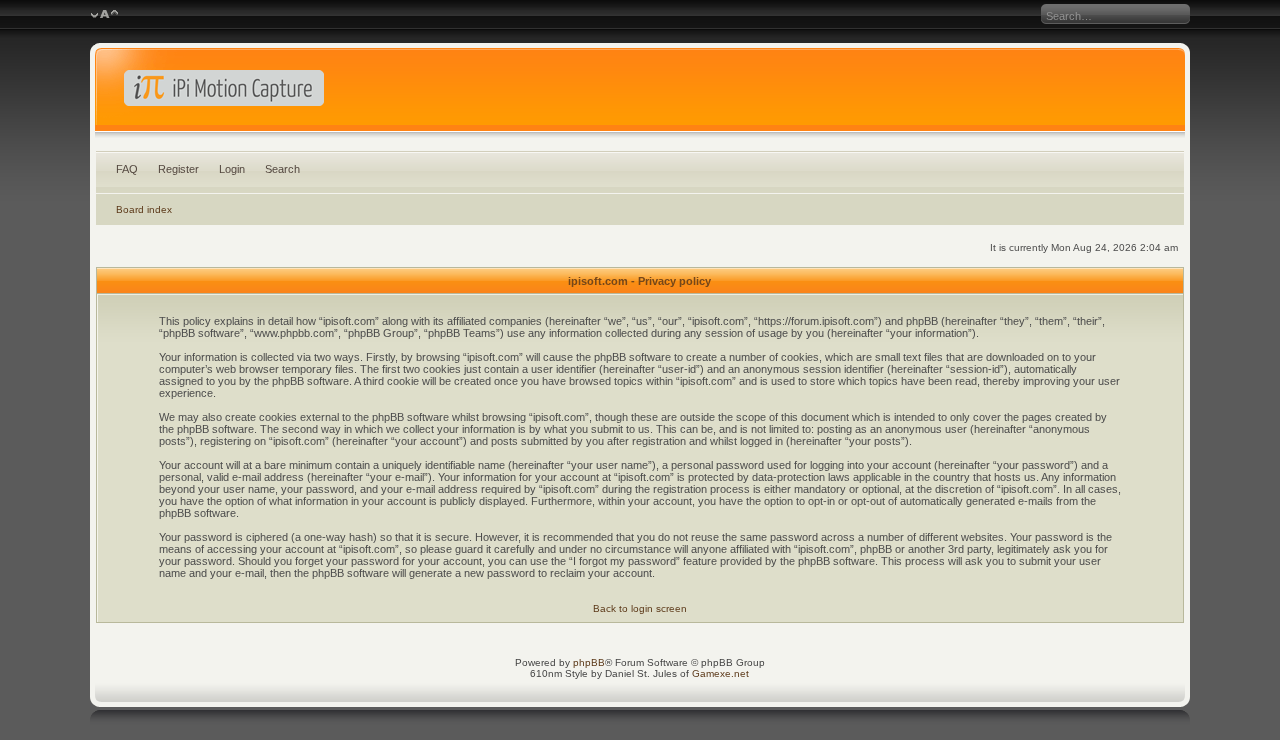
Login (232, 169)
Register (178, 169)
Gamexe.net (720, 673)
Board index (144, 209)
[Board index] (640, 94)
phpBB (589, 662)
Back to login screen (640, 608)
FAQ (127, 169)
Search (282, 169)
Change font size (104, 15)
